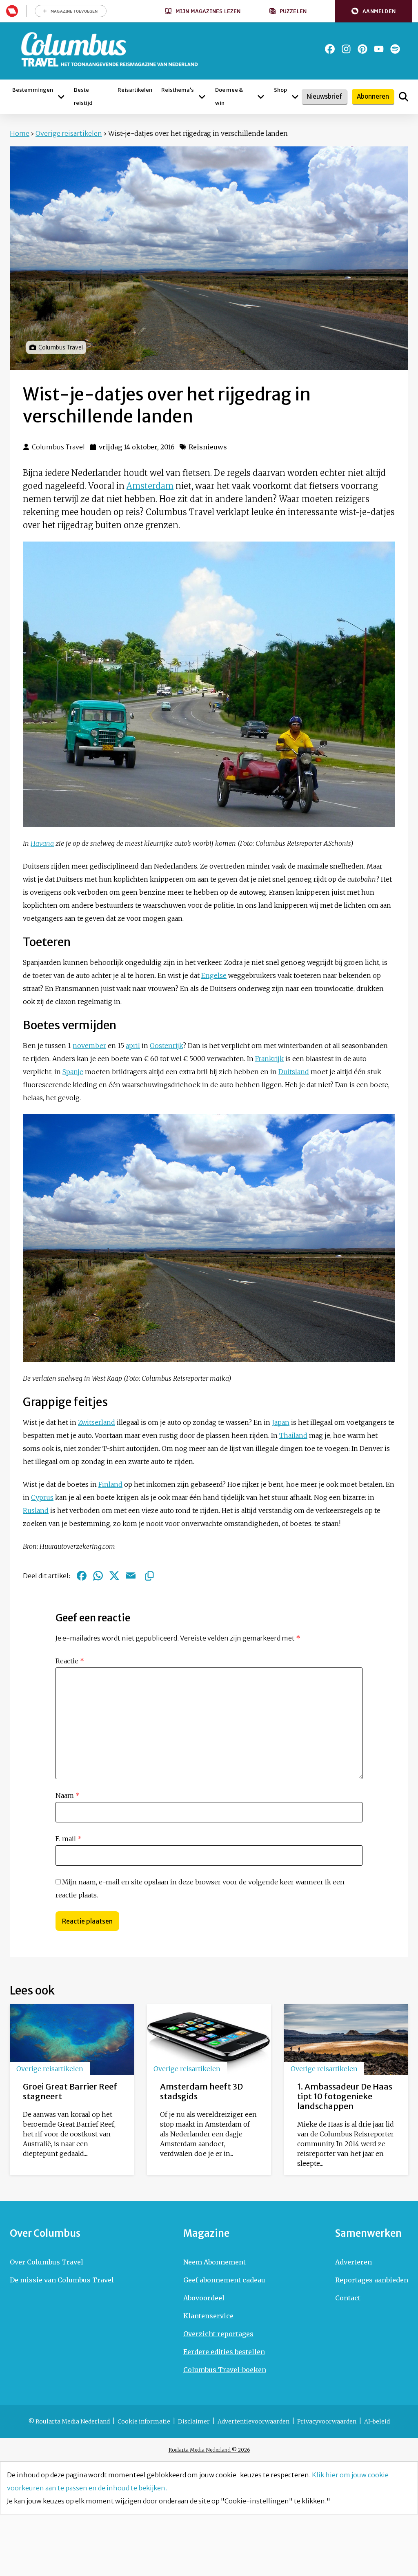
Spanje (73, 1072)
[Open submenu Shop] (295, 97)
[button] (374, 11)
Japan (281, 1422)
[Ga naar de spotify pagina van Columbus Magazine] (395, 49)
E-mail (69, 1839)
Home (20, 133)
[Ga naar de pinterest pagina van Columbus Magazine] (362, 49)
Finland (110, 1484)
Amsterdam (150, 486)
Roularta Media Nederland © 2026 (209, 2450)
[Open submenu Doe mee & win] (261, 97)
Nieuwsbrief (324, 96)
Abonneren (373, 96)
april (133, 1046)
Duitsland (294, 1072)
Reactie (70, 1661)
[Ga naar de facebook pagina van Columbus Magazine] (330, 49)
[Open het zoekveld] (404, 97)
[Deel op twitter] (114, 1576)
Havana (42, 843)
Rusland (36, 1510)
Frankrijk (269, 1059)
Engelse (214, 975)
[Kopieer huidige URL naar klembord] (149, 1576)
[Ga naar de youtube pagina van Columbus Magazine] (379, 49)
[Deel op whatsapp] (98, 1576)
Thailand (293, 1435)
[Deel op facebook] (82, 1576)
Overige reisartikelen (69, 133)
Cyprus (42, 1497)
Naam (68, 1795)
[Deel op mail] (131, 1576)
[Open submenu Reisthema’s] (202, 97)
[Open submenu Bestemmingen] (61, 97)
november (89, 1046)
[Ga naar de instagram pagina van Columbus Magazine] (346, 49)
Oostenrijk (166, 1046)
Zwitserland (97, 1422)
